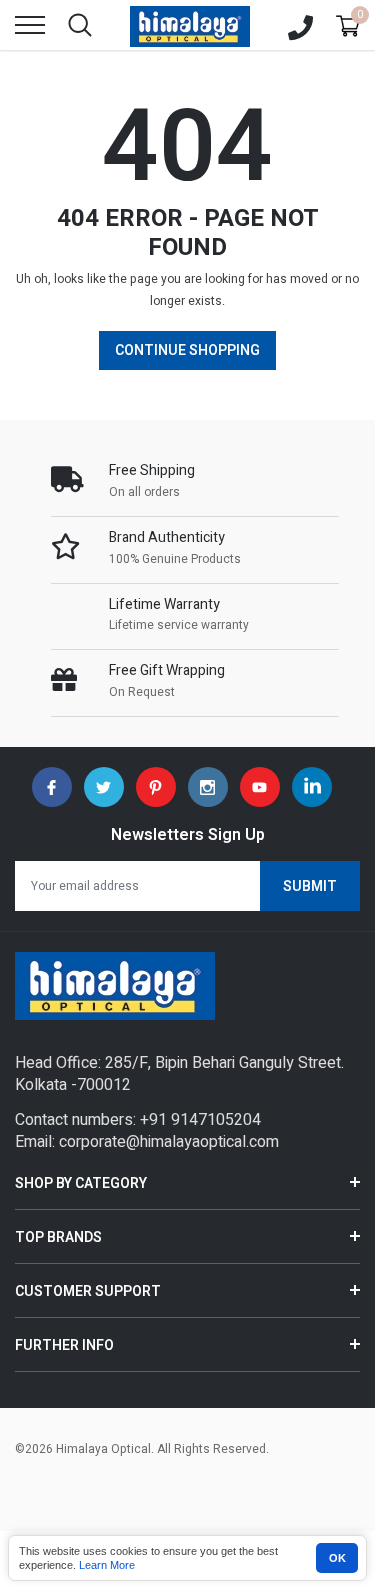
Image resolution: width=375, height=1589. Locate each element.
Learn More (107, 1565)
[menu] (30, 25)
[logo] (190, 25)
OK (337, 1558)
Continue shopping (187, 350)
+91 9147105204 (200, 1120)
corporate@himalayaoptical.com (169, 1142)
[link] (52, 787)
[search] (80, 25)
